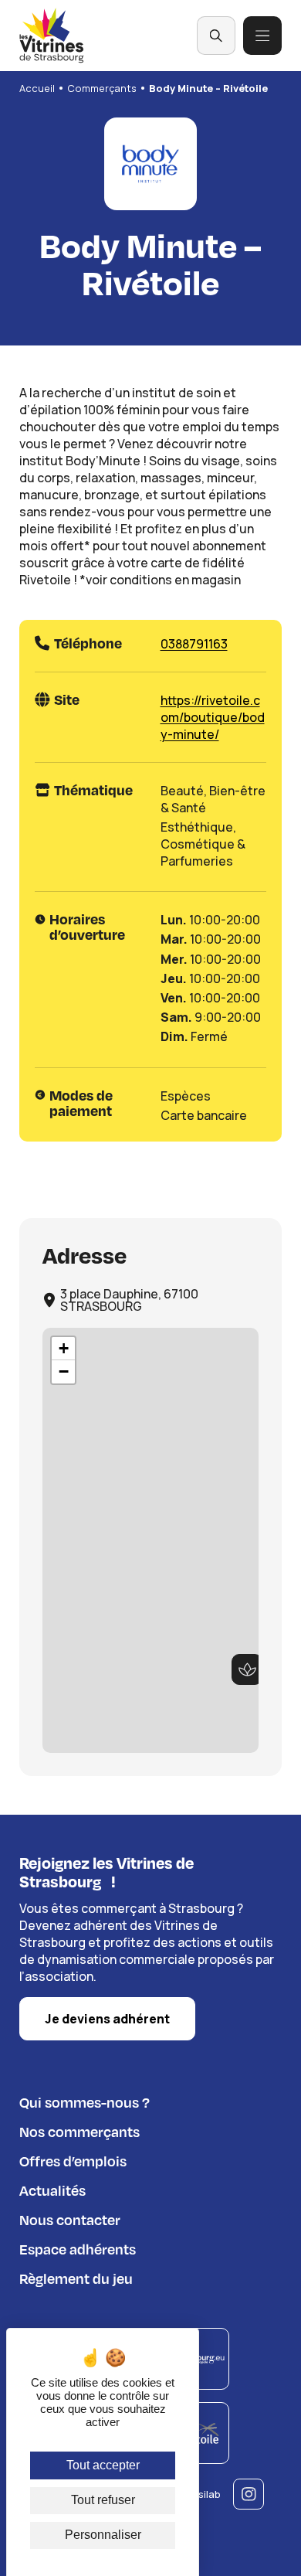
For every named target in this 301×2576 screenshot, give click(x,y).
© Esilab (201, 2494)
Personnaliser (103, 2535)
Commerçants (102, 88)
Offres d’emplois (73, 2161)
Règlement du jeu (76, 2278)
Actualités (52, 2190)
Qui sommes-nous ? (85, 2102)
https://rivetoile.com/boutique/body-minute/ (213, 717)
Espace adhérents (78, 2249)
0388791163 (194, 644)
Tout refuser (103, 2500)
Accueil (37, 88)
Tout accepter (103, 2465)
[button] (247, 1669)
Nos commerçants (79, 2131)
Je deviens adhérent (107, 2019)
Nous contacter (70, 2219)
